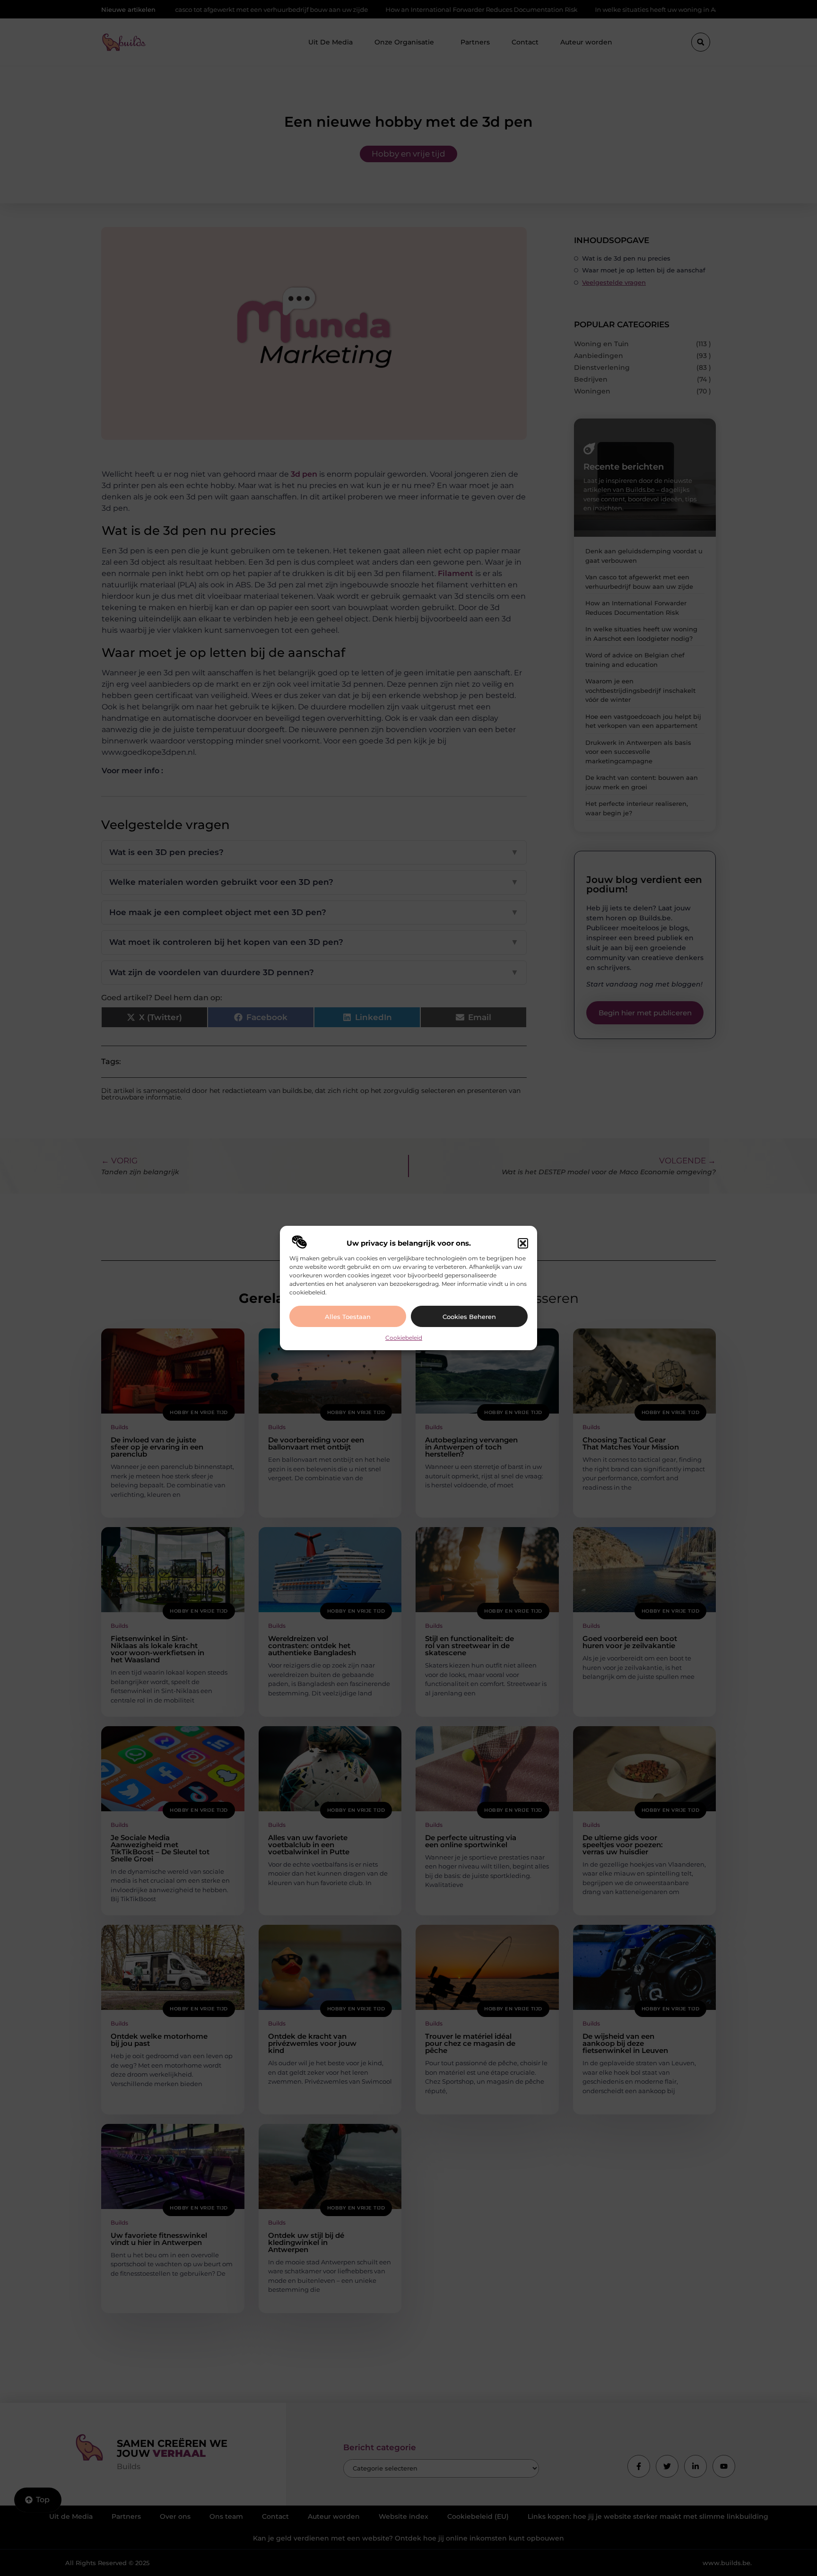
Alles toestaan (348, 1317)
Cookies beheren (469, 1317)
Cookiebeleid (404, 1338)
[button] (523, 1243)
